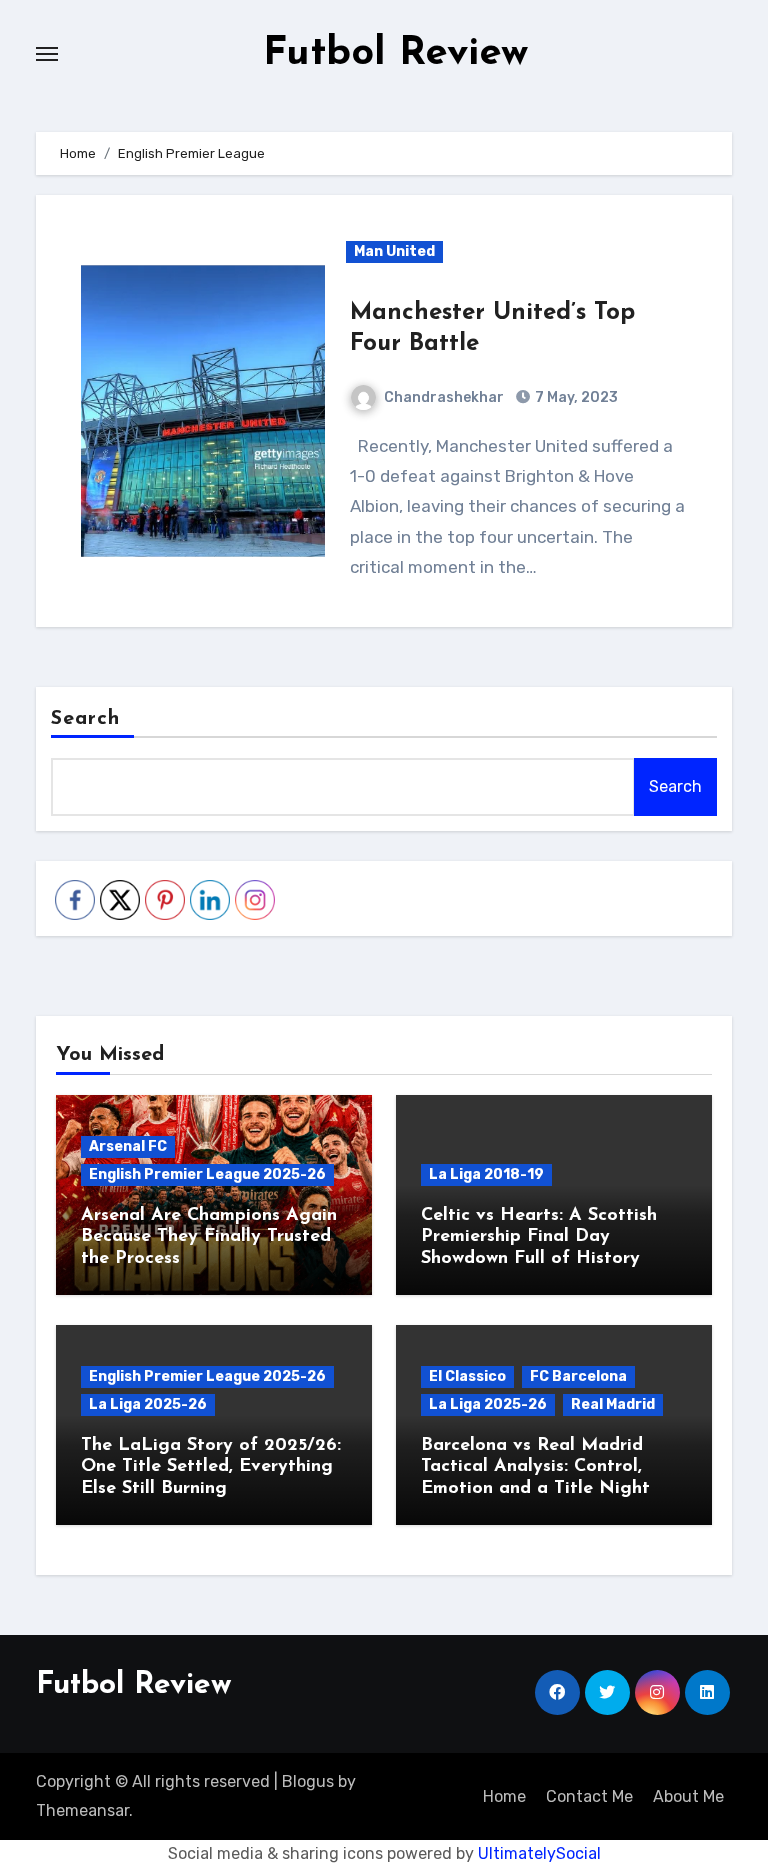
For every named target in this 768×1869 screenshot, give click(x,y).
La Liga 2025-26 (148, 1404)
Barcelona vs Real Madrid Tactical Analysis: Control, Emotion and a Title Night (535, 1467)
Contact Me (589, 1796)
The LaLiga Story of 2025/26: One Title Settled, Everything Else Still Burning (211, 1467)
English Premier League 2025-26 (207, 1174)
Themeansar (82, 1810)
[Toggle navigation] (47, 54)
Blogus (308, 1781)
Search (86, 719)
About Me (688, 1796)
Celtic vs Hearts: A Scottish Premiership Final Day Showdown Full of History (539, 1237)
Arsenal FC (128, 1146)
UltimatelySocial (539, 1853)
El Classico (467, 1376)
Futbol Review (395, 54)
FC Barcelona (578, 1376)
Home (504, 1796)
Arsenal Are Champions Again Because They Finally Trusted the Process (209, 1237)
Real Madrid (613, 1404)
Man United (394, 251)
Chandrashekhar (444, 397)
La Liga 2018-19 (486, 1174)
